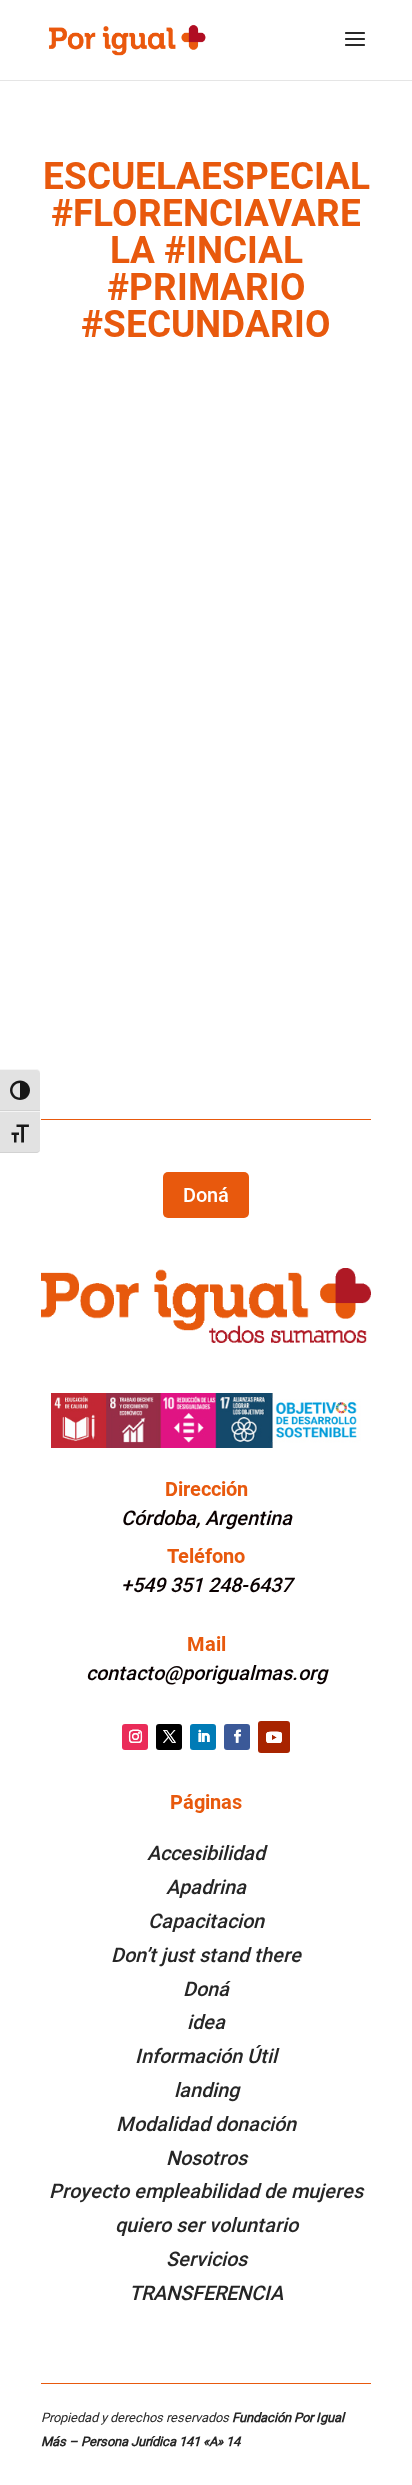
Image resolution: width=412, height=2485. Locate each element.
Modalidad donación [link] (206, 2124)
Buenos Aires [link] (186, 816)
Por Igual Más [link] (128, 792)
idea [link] (206, 2022)
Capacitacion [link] (206, 1921)
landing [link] (206, 2090)
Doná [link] (206, 1989)
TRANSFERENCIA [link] (206, 2293)
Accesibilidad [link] (206, 1853)
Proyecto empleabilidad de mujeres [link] (206, 2191)
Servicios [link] (206, 2259)
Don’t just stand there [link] (206, 1955)
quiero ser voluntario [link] (206, 2225)
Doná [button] (206, 1195)
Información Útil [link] (206, 2056)
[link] (126, 39)
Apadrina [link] (206, 1887)
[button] (355, 52)
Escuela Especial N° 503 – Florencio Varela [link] (166, 764)
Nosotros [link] (206, 2158)
